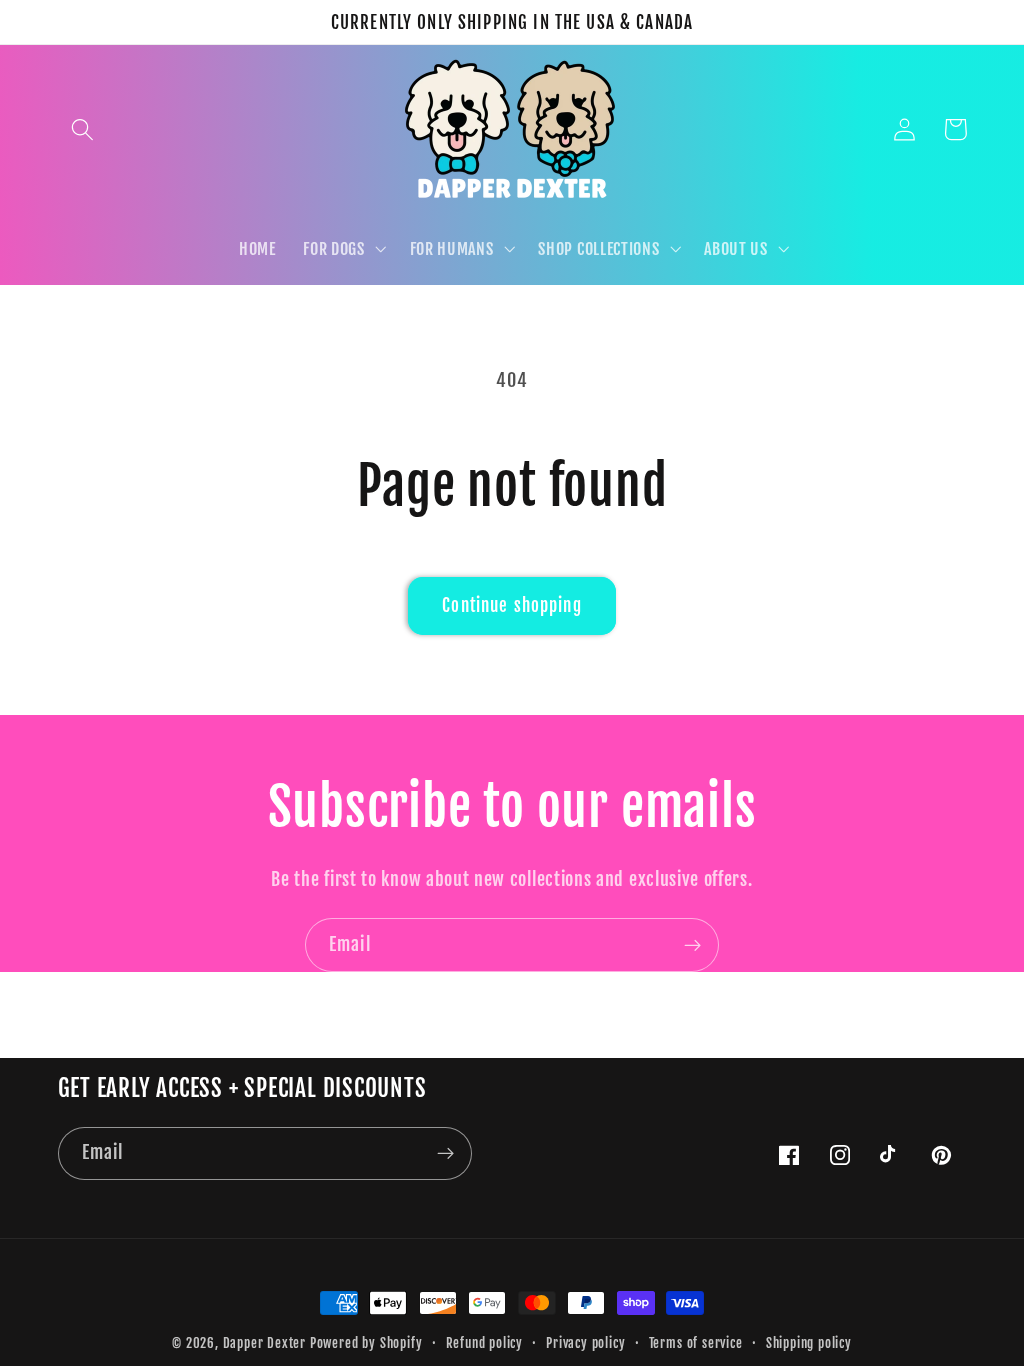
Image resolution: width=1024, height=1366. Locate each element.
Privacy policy (585, 1343)
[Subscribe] (692, 945)
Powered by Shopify (366, 1343)
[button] (83, 129)
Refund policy (484, 1343)
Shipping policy (809, 1343)
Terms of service (696, 1343)
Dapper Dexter (264, 1343)
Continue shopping (512, 605)
